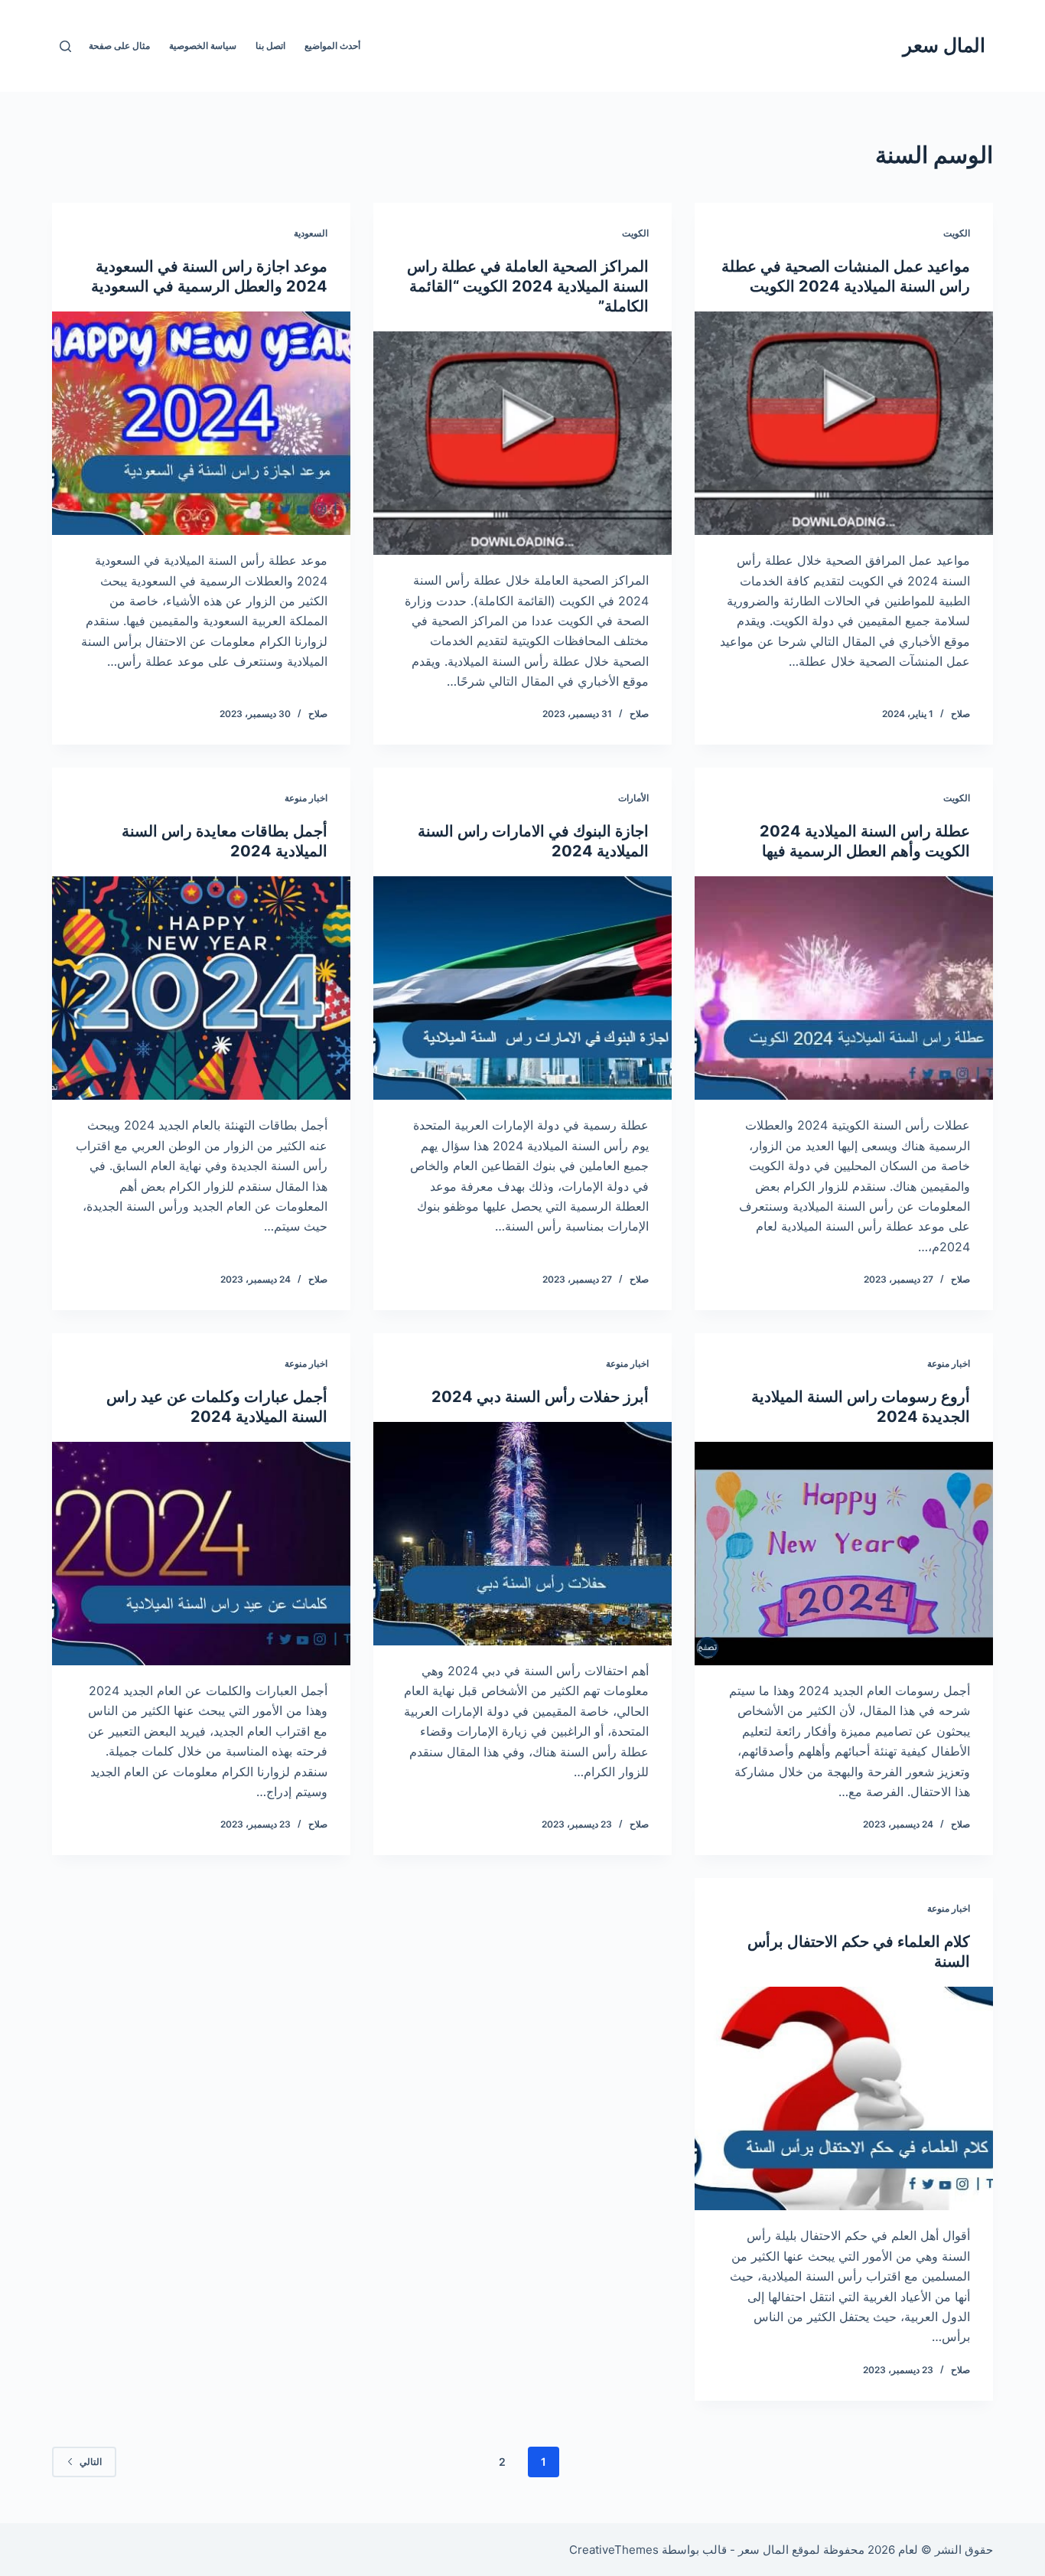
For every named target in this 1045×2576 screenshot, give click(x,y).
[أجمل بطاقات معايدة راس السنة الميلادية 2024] (201, 988)
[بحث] (65, 46)
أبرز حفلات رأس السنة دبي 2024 (540, 1397)
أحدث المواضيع (332, 46)
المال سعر (944, 45)
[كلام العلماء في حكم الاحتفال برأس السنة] (844, 2098)
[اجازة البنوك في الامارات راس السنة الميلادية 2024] (522, 988)
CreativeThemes (614, 2550)
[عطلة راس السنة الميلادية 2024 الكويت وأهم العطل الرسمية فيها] (844, 988)
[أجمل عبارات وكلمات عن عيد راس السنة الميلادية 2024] (201, 1554)
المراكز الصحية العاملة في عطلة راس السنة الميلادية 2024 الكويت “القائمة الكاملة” (528, 286)
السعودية (311, 233)
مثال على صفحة (119, 46)
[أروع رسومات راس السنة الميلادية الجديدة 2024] (844, 1554)
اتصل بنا (270, 46)
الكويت (957, 233)
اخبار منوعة (306, 798)
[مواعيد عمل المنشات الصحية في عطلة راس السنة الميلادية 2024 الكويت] (844, 423)
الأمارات (633, 798)
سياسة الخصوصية (203, 46)
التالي (91, 2462)
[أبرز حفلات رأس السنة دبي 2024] (522, 1534)
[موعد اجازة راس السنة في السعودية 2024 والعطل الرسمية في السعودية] (201, 423)
